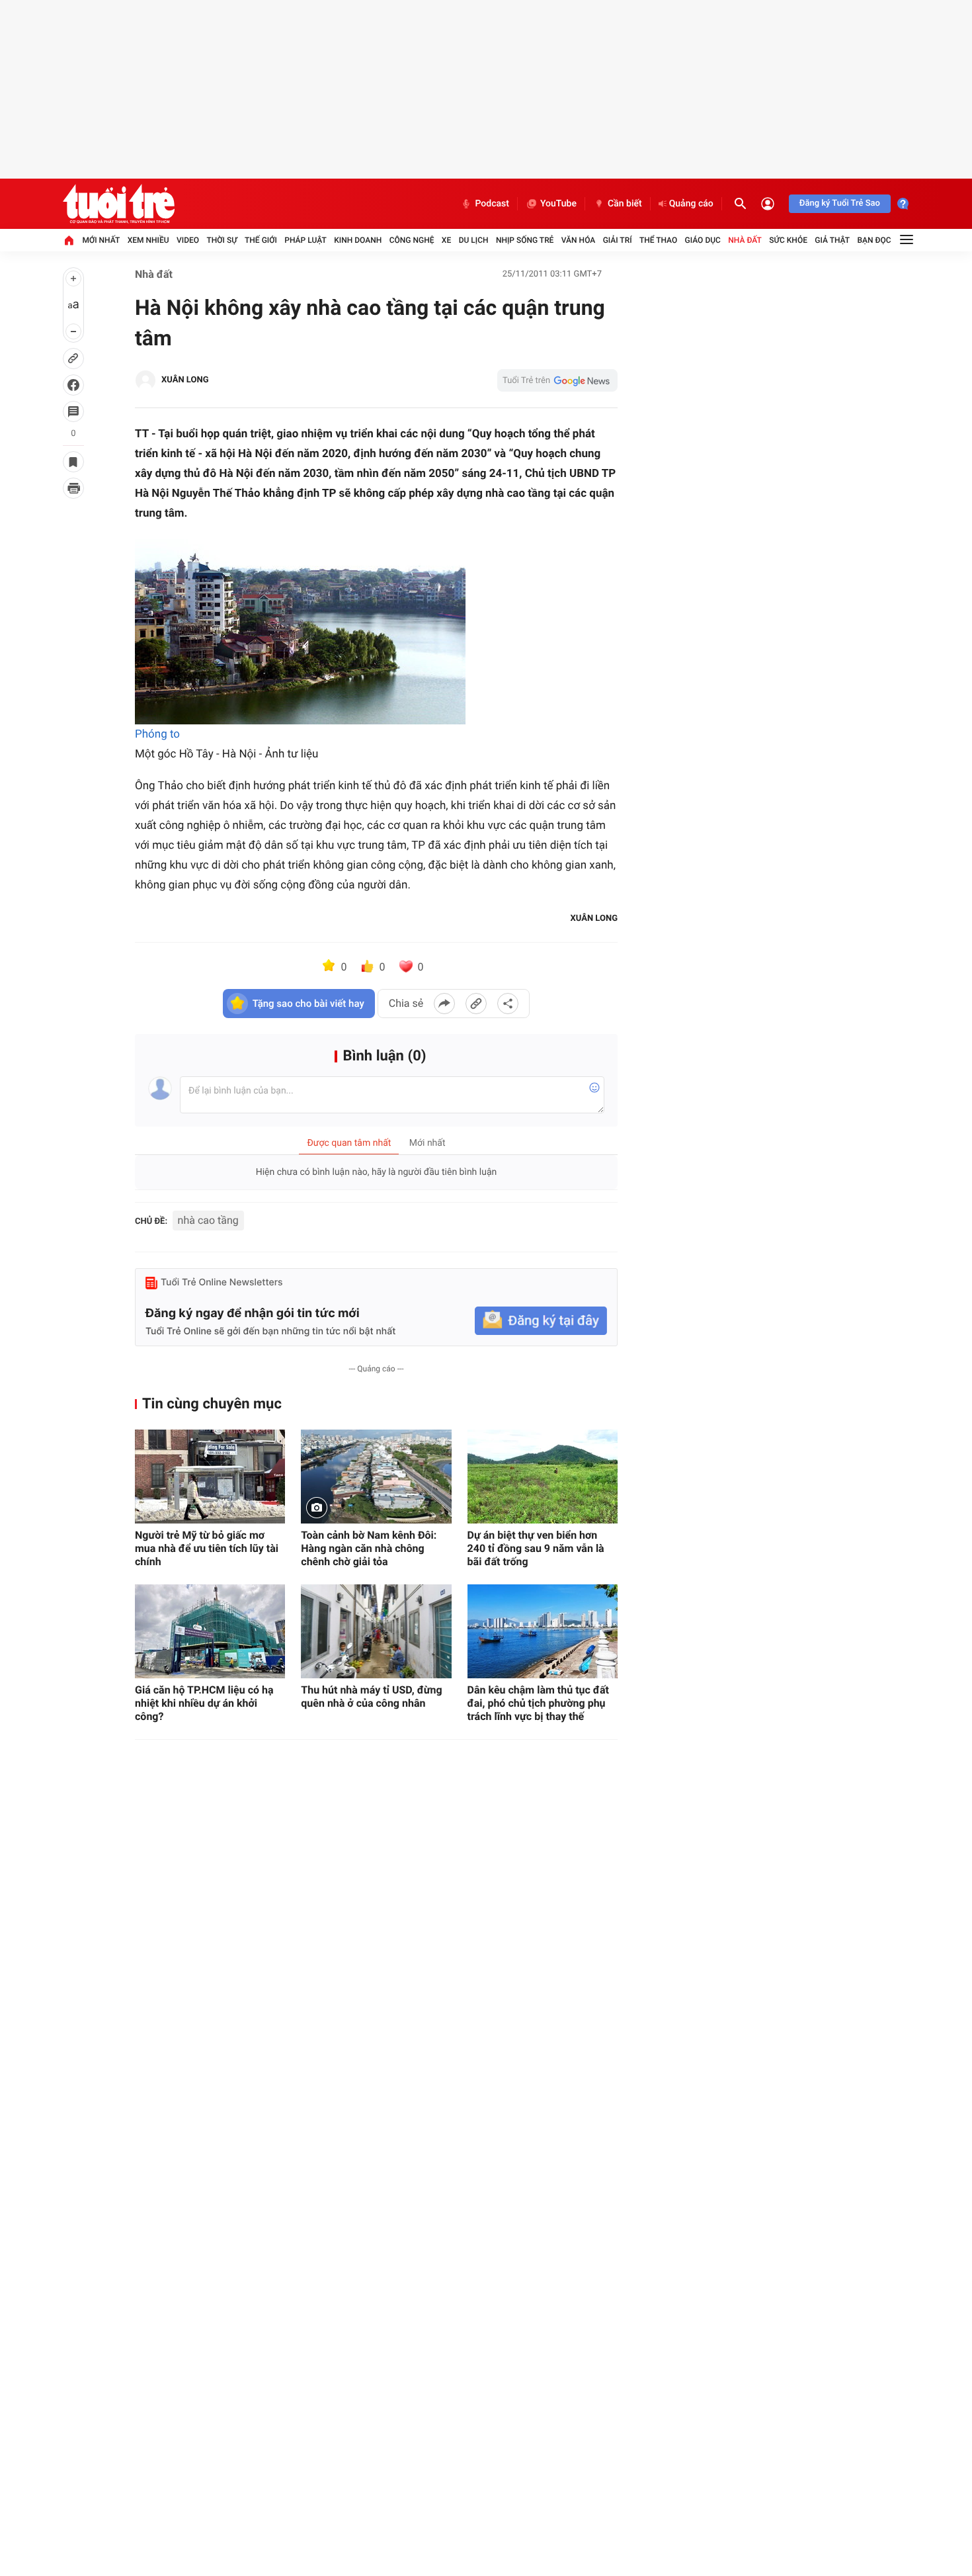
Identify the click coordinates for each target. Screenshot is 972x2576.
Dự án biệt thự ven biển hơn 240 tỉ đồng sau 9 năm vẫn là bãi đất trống (536, 1548)
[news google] (557, 380)
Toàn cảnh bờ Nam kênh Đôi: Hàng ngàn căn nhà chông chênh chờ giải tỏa (369, 1548)
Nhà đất (745, 240)
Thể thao (658, 240)
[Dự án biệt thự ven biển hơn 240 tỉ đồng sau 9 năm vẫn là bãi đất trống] (543, 1477)
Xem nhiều (148, 240)
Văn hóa (579, 240)
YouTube (558, 204)
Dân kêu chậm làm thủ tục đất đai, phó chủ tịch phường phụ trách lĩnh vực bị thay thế (538, 1703)
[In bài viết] (73, 488)
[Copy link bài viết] (476, 1004)
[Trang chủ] (69, 240)
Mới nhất (101, 240)
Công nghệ (412, 240)
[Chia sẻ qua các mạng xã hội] (508, 1004)
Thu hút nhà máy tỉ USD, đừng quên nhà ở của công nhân (371, 1696)
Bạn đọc (874, 240)
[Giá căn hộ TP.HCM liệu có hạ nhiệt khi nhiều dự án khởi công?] (210, 1631)
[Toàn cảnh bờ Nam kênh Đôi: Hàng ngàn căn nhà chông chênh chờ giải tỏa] (376, 1477)
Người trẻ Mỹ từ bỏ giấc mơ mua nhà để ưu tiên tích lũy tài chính (207, 1548)
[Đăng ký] (541, 1321)
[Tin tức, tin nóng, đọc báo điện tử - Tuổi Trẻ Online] (119, 204)
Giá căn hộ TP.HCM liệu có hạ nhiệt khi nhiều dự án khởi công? (204, 1703)
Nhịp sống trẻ (525, 240)
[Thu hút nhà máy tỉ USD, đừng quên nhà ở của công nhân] (376, 1631)
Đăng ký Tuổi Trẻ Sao (840, 203)
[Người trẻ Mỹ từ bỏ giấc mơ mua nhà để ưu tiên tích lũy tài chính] (210, 1477)
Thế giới (261, 240)
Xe (446, 240)
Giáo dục (703, 240)
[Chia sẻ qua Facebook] (444, 1004)
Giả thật (832, 240)
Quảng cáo (691, 204)
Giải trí (618, 240)
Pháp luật (305, 240)
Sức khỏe (788, 240)
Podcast (492, 204)
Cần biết (625, 204)
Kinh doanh (358, 240)
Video (188, 240)
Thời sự (222, 240)
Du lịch (474, 240)
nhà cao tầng (208, 1220)
